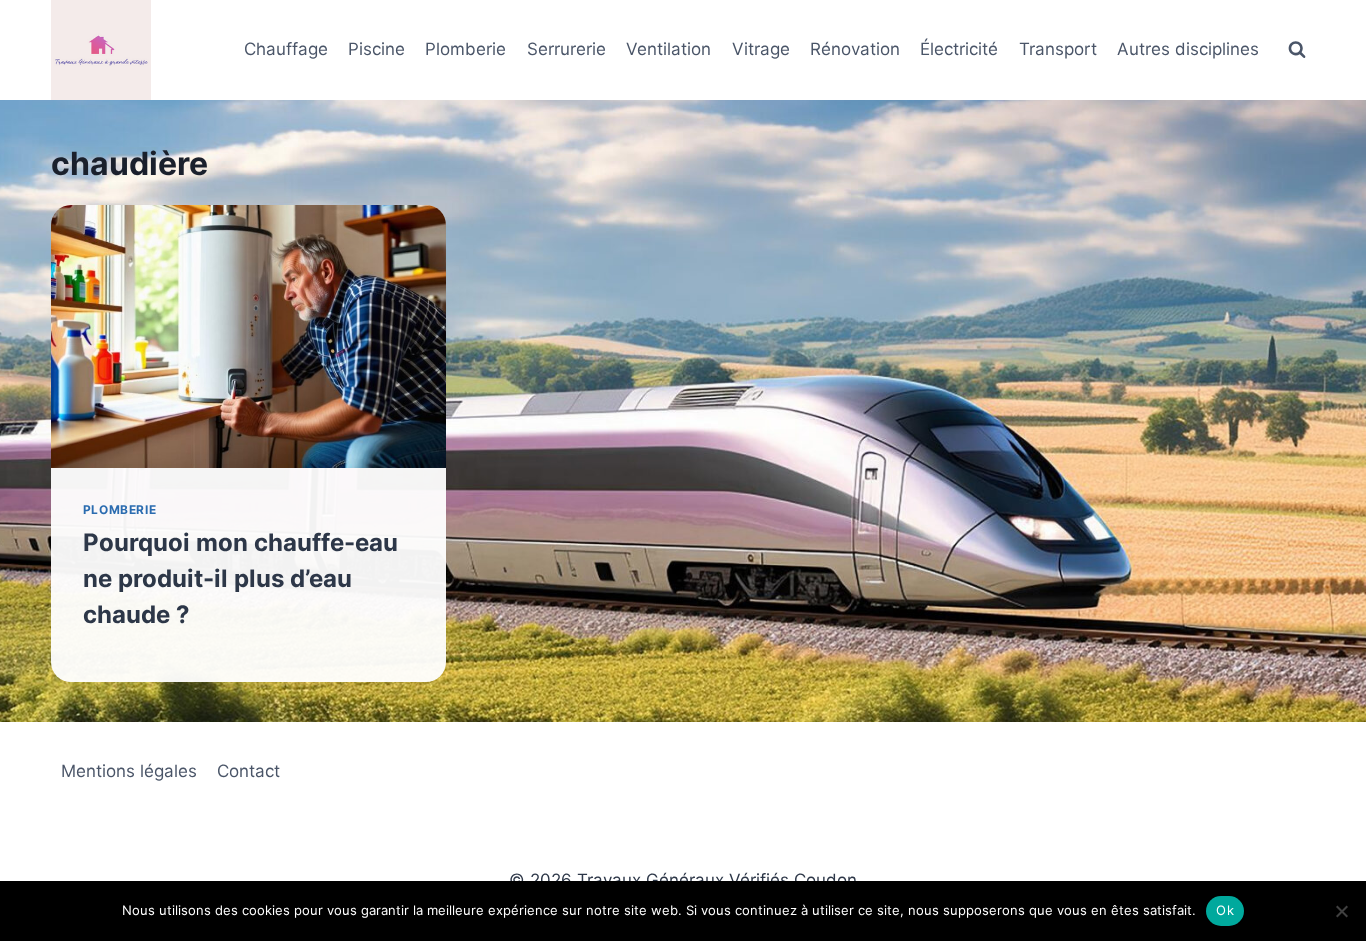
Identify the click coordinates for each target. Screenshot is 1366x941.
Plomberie (465, 49)
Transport (1058, 49)
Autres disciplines (1188, 49)
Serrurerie (566, 49)
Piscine (376, 49)
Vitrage (761, 49)
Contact (248, 771)
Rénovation (855, 49)
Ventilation (668, 49)
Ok (1225, 910)
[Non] (1341, 911)
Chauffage (286, 49)
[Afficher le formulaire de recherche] (1297, 50)
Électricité (959, 49)
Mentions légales (129, 771)
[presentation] (248, 336)
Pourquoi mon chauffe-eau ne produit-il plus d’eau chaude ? (240, 578)
